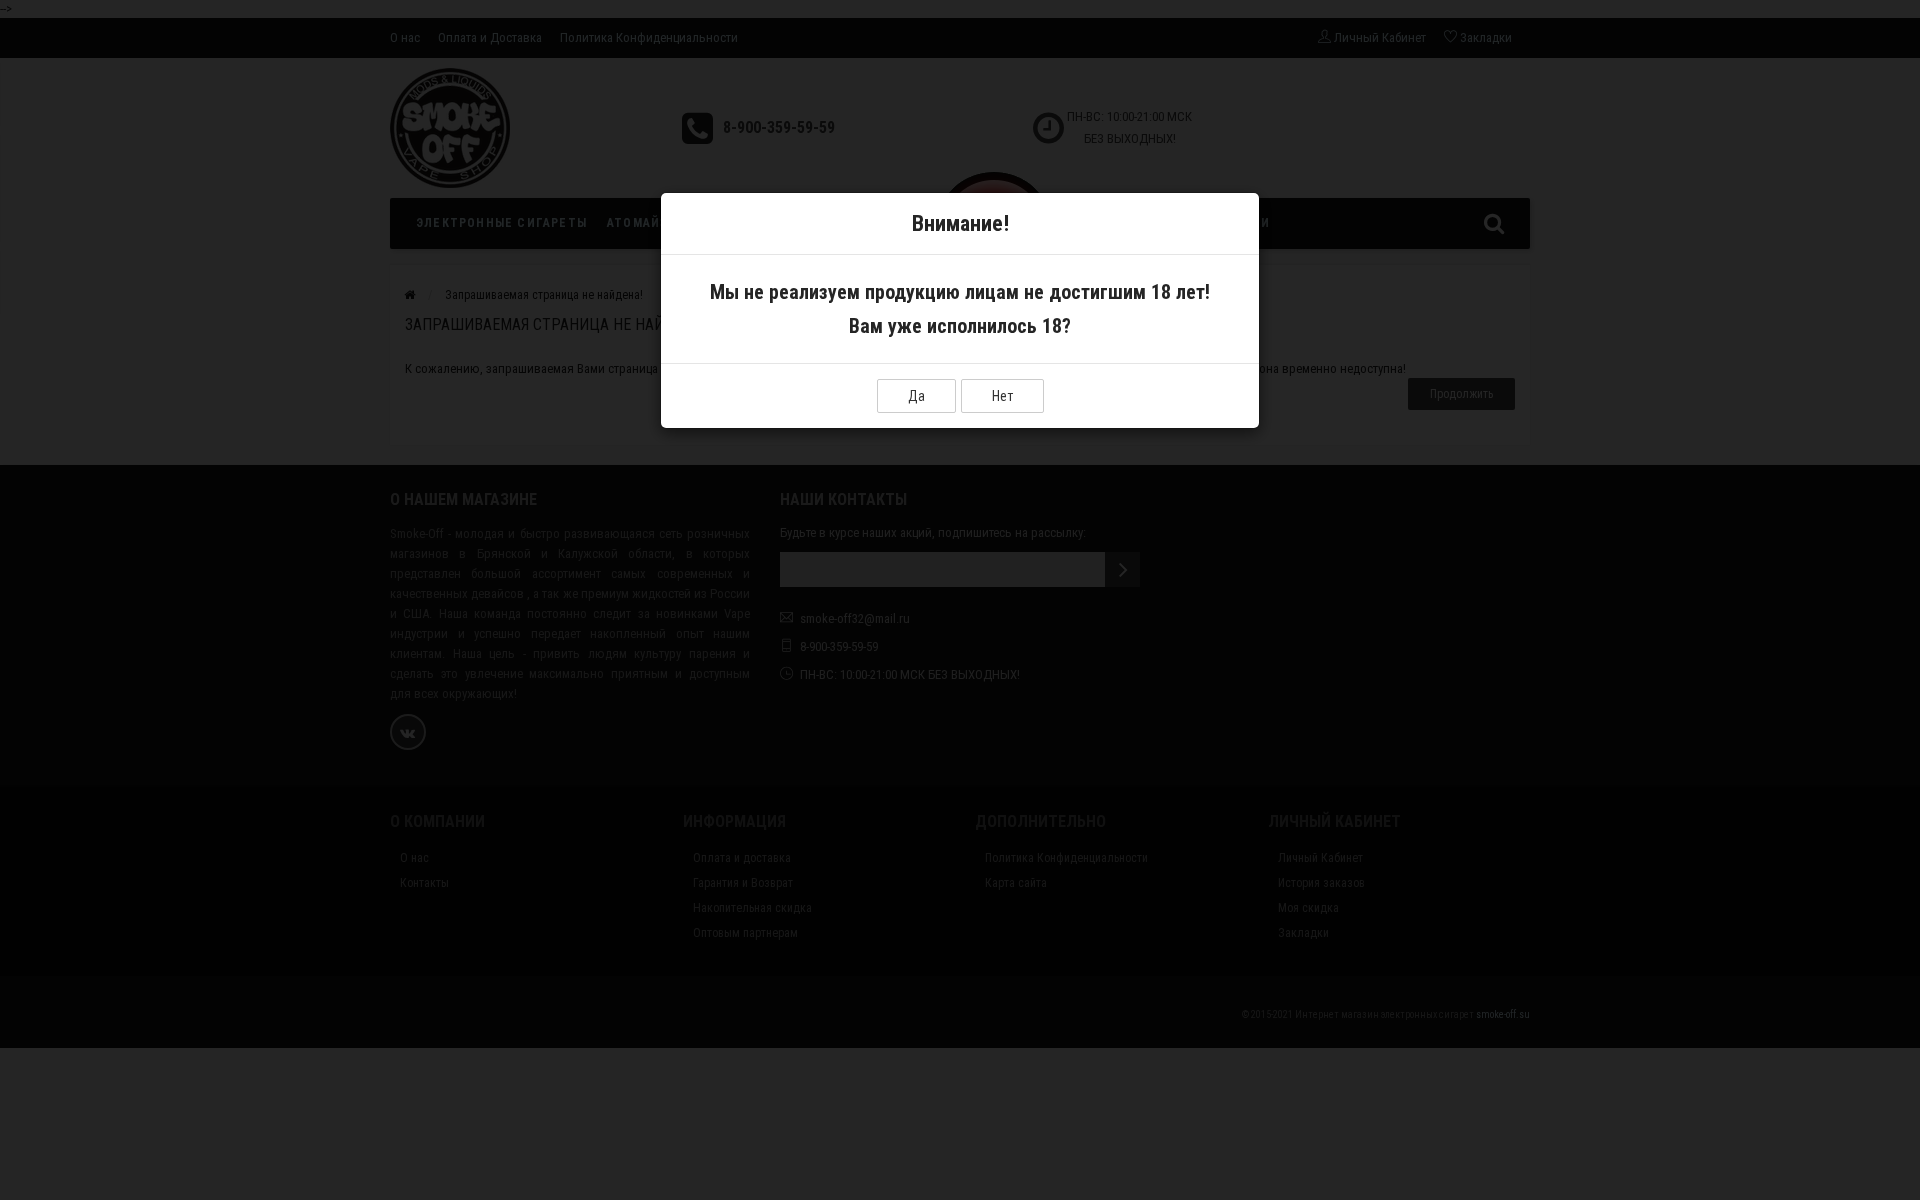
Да (916, 396)
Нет (1002, 396)
